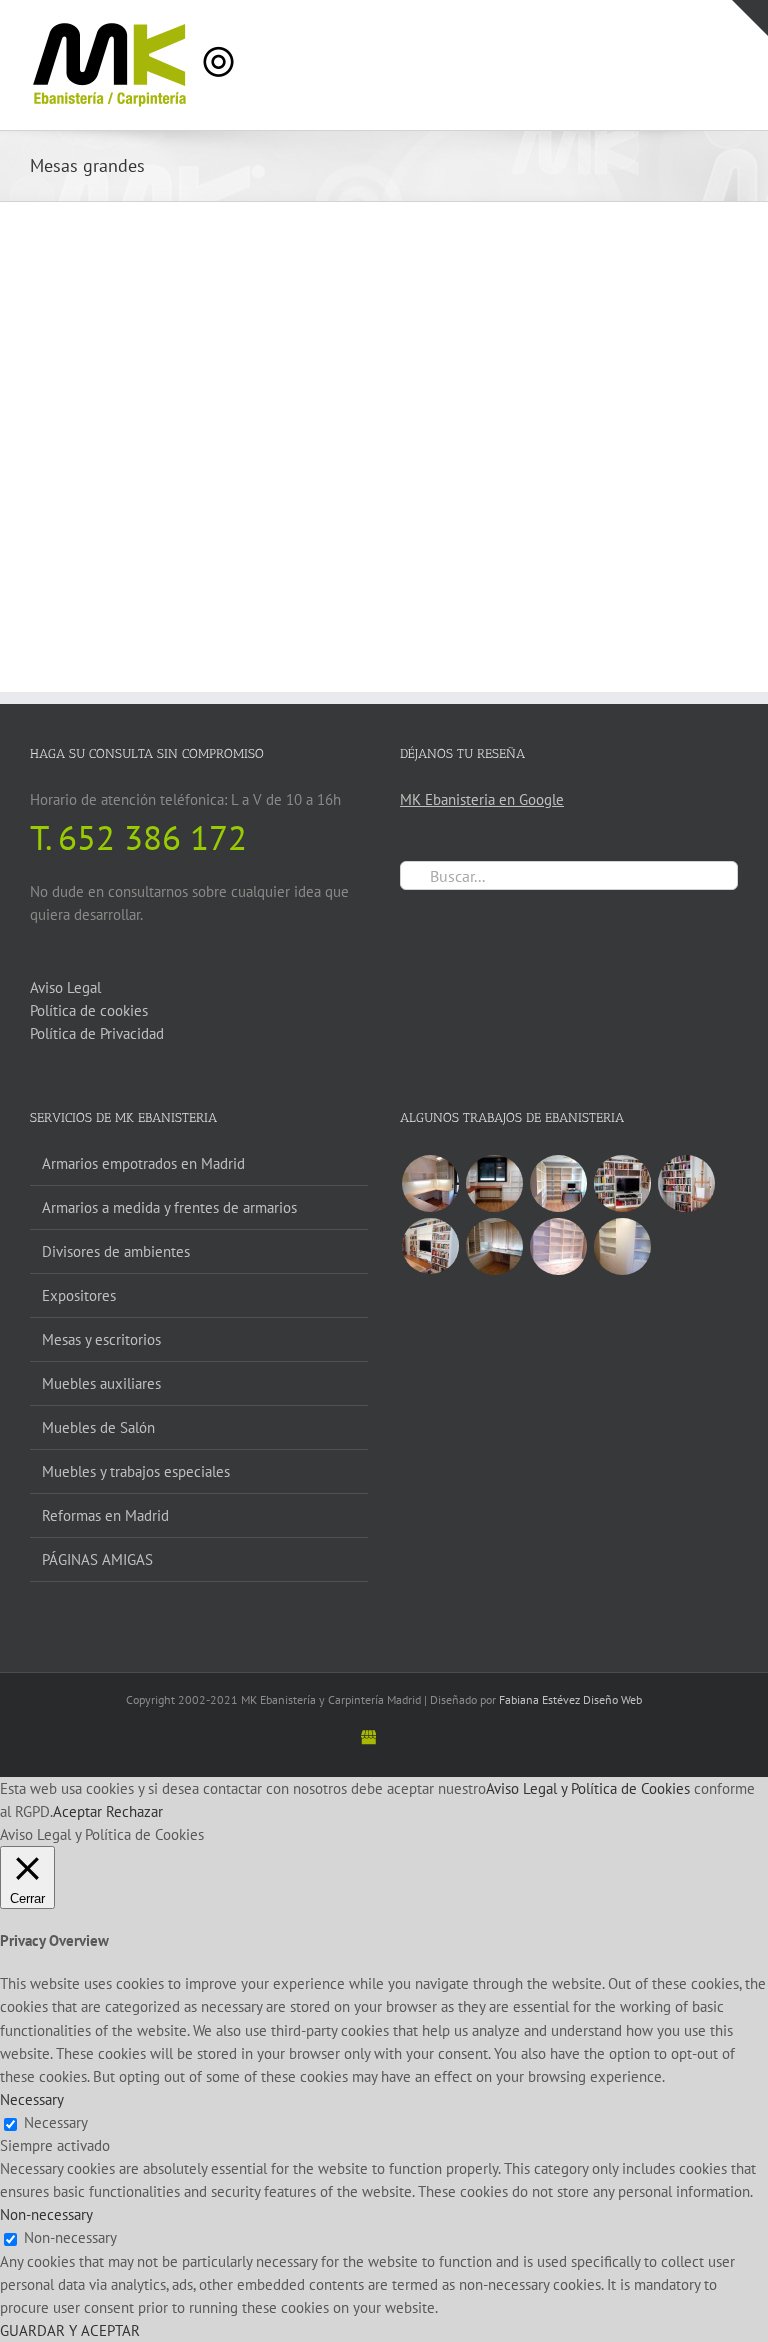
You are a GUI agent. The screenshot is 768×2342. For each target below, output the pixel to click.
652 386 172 (152, 837)
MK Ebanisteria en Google (482, 799)
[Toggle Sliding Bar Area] (750, 18)
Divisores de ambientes (116, 1251)
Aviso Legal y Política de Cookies (588, 1788)
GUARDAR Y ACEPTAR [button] (70, 2330)
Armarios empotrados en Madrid (143, 1163)
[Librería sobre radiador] (686, 1183)
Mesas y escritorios (101, 1339)
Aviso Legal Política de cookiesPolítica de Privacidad (97, 1010)
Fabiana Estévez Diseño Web (570, 1699)
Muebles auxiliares (101, 1383)
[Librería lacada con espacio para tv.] (430, 1246)
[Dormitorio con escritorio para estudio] (430, 1183)
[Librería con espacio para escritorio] (558, 1183)
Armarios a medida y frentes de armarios (169, 1207)
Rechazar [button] (134, 1811)
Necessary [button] (32, 2099)
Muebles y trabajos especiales (136, 1471)
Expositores (79, 1295)
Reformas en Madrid (105, 1515)
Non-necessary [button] (46, 2214)
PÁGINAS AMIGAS (97, 1559)
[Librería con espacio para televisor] (622, 1183)
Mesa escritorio (89, 504)
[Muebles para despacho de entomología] (494, 1246)
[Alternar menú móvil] (730, 30)
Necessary (56, 2122)
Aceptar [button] (77, 1811)
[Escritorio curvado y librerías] (494, 1183)
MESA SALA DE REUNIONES (501, 504)
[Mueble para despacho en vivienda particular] (558, 1246)
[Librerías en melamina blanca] (622, 1246)
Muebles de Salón (98, 1427)
